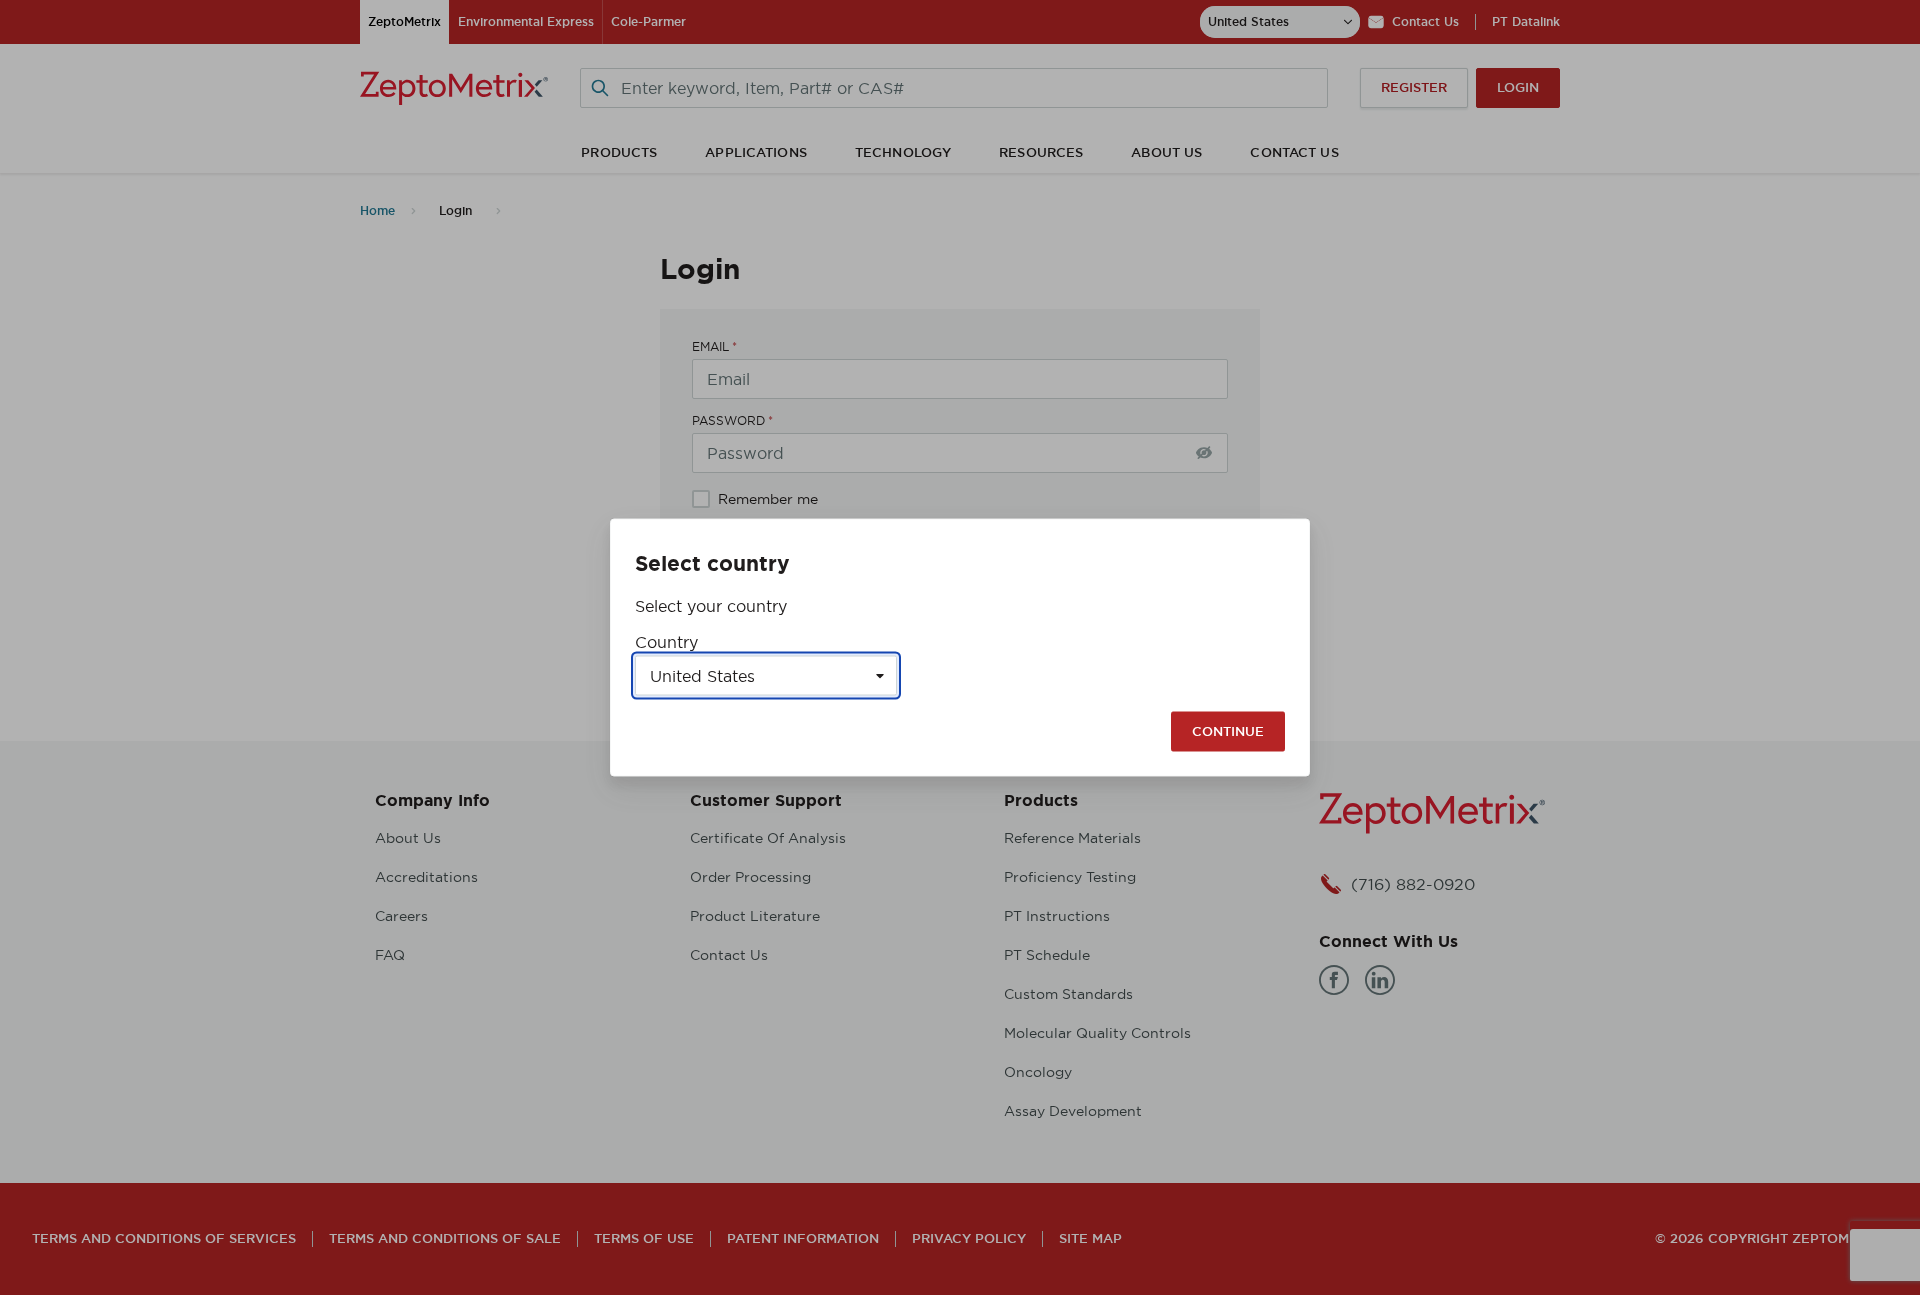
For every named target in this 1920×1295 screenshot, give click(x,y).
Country (666, 642)
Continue (1228, 731)
